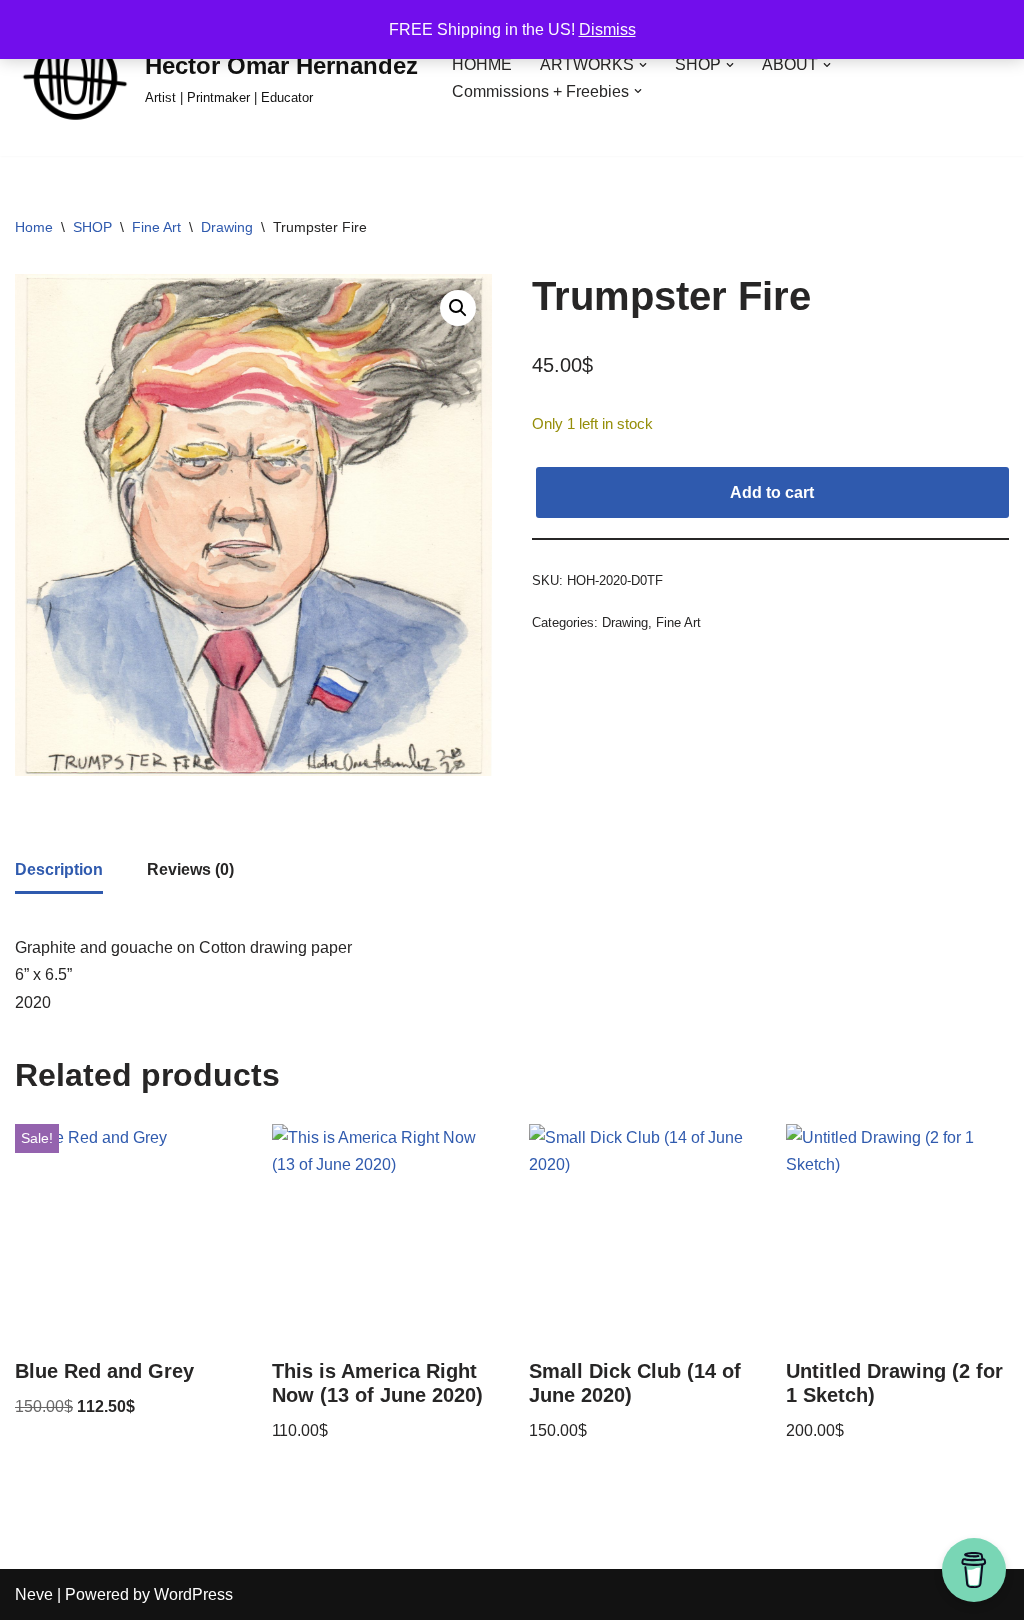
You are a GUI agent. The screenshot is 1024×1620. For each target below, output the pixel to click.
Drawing (227, 227)
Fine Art (156, 227)
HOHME (482, 64)
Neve (34, 1594)
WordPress (193, 1594)
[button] (643, 65)
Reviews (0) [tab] (190, 869)
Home (34, 227)
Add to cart (772, 492)
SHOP (92, 227)
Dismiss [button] (607, 29)
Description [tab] (59, 869)
